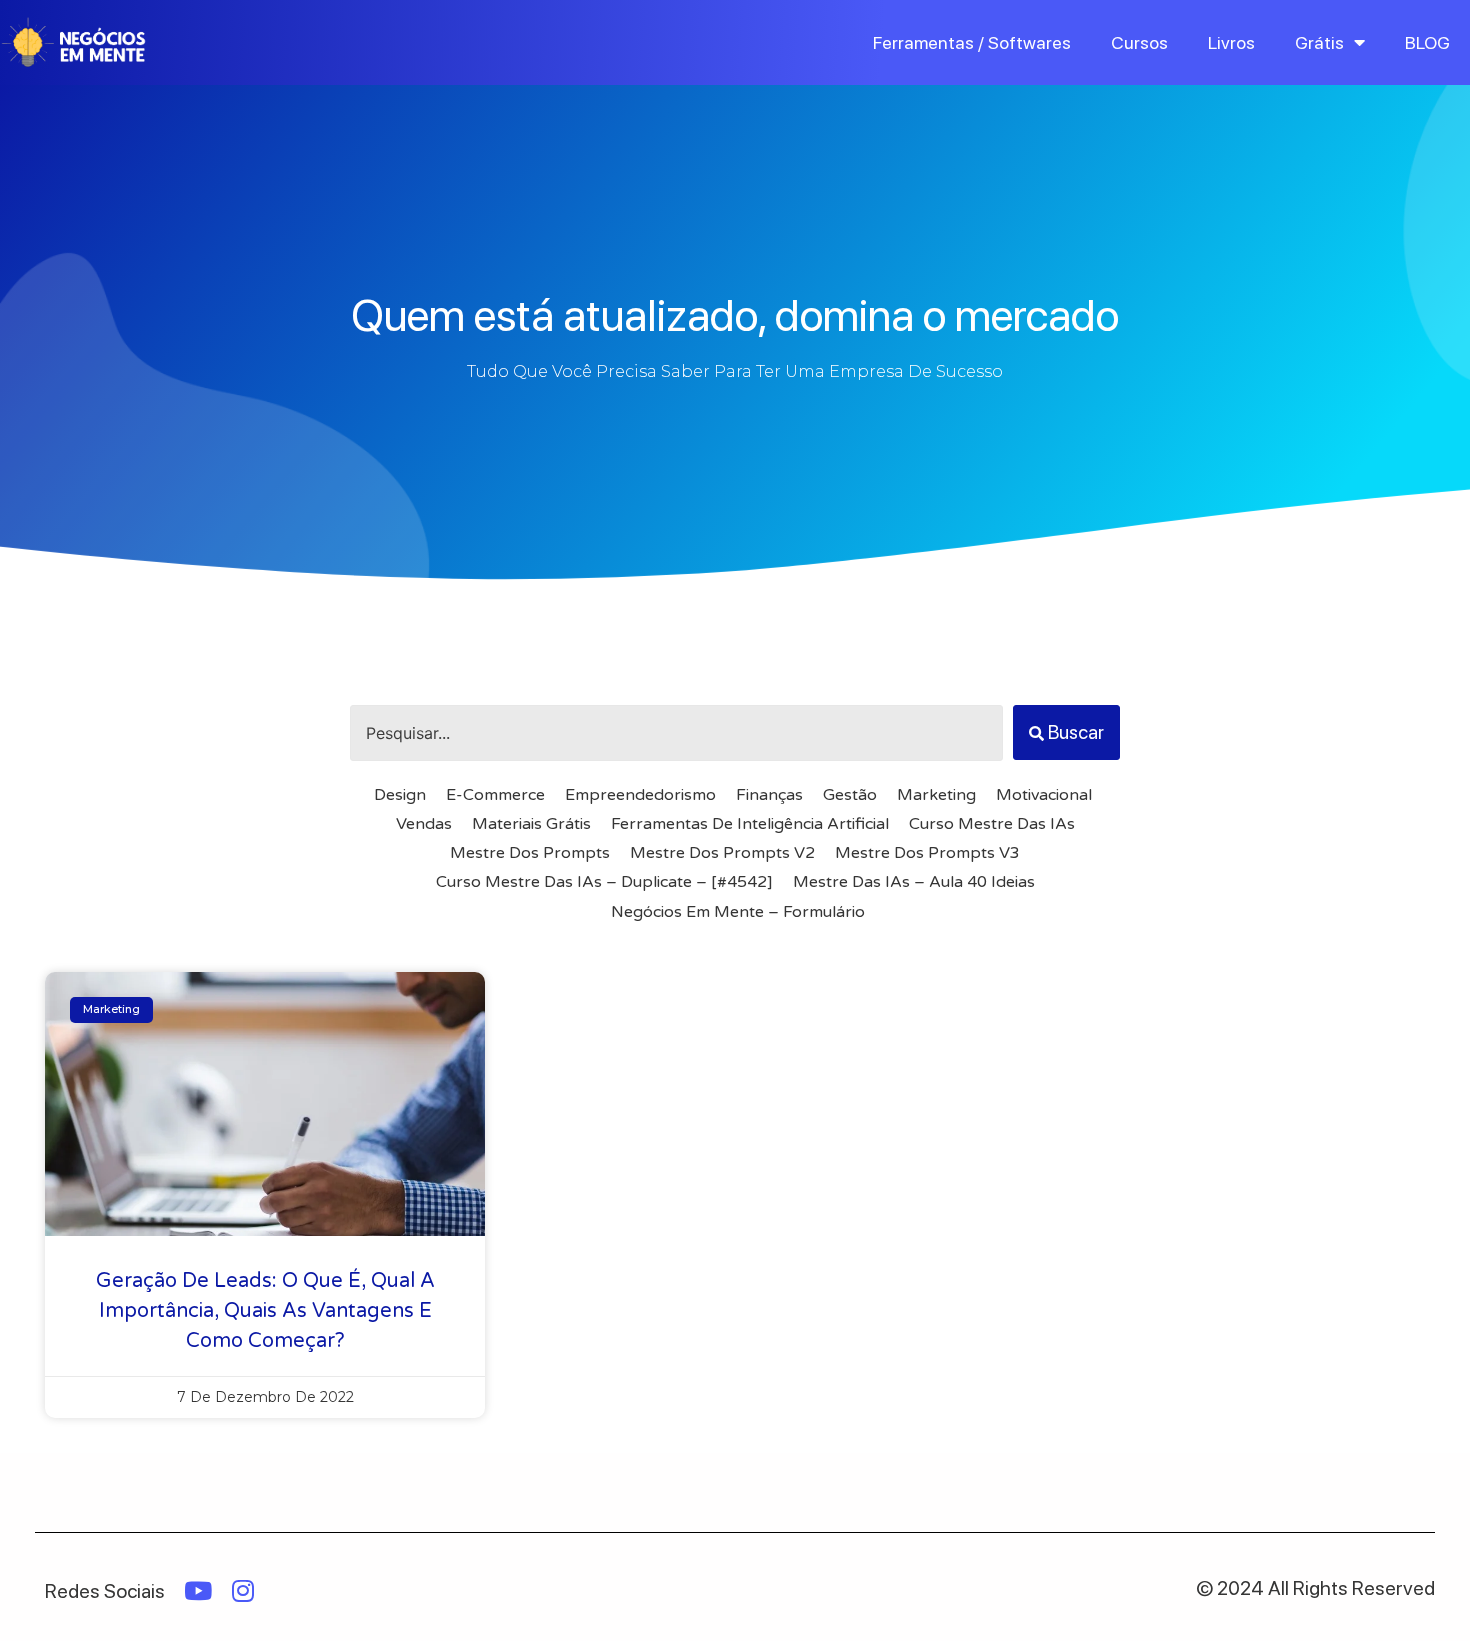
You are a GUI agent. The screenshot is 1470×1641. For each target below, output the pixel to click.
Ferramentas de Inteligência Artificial (750, 824)
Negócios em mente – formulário (738, 912)
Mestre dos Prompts (530, 853)
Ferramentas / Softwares (972, 42)
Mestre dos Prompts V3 (927, 853)
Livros (1231, 42)
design (400, 795)
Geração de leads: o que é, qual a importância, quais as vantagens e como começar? (265, 1311)
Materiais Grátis (531, 824)
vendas (424, 824)
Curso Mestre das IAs (992, 824)
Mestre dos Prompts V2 (722, 853)
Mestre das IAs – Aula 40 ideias (914, 882)
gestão (850, 795)
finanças (769, 795)
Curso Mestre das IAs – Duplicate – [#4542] (604, 882)
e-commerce (495, 795)
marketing (936, 795)
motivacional (1044, 795)
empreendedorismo (640, 795)
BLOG (1427, 42)
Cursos (1139, 42)
